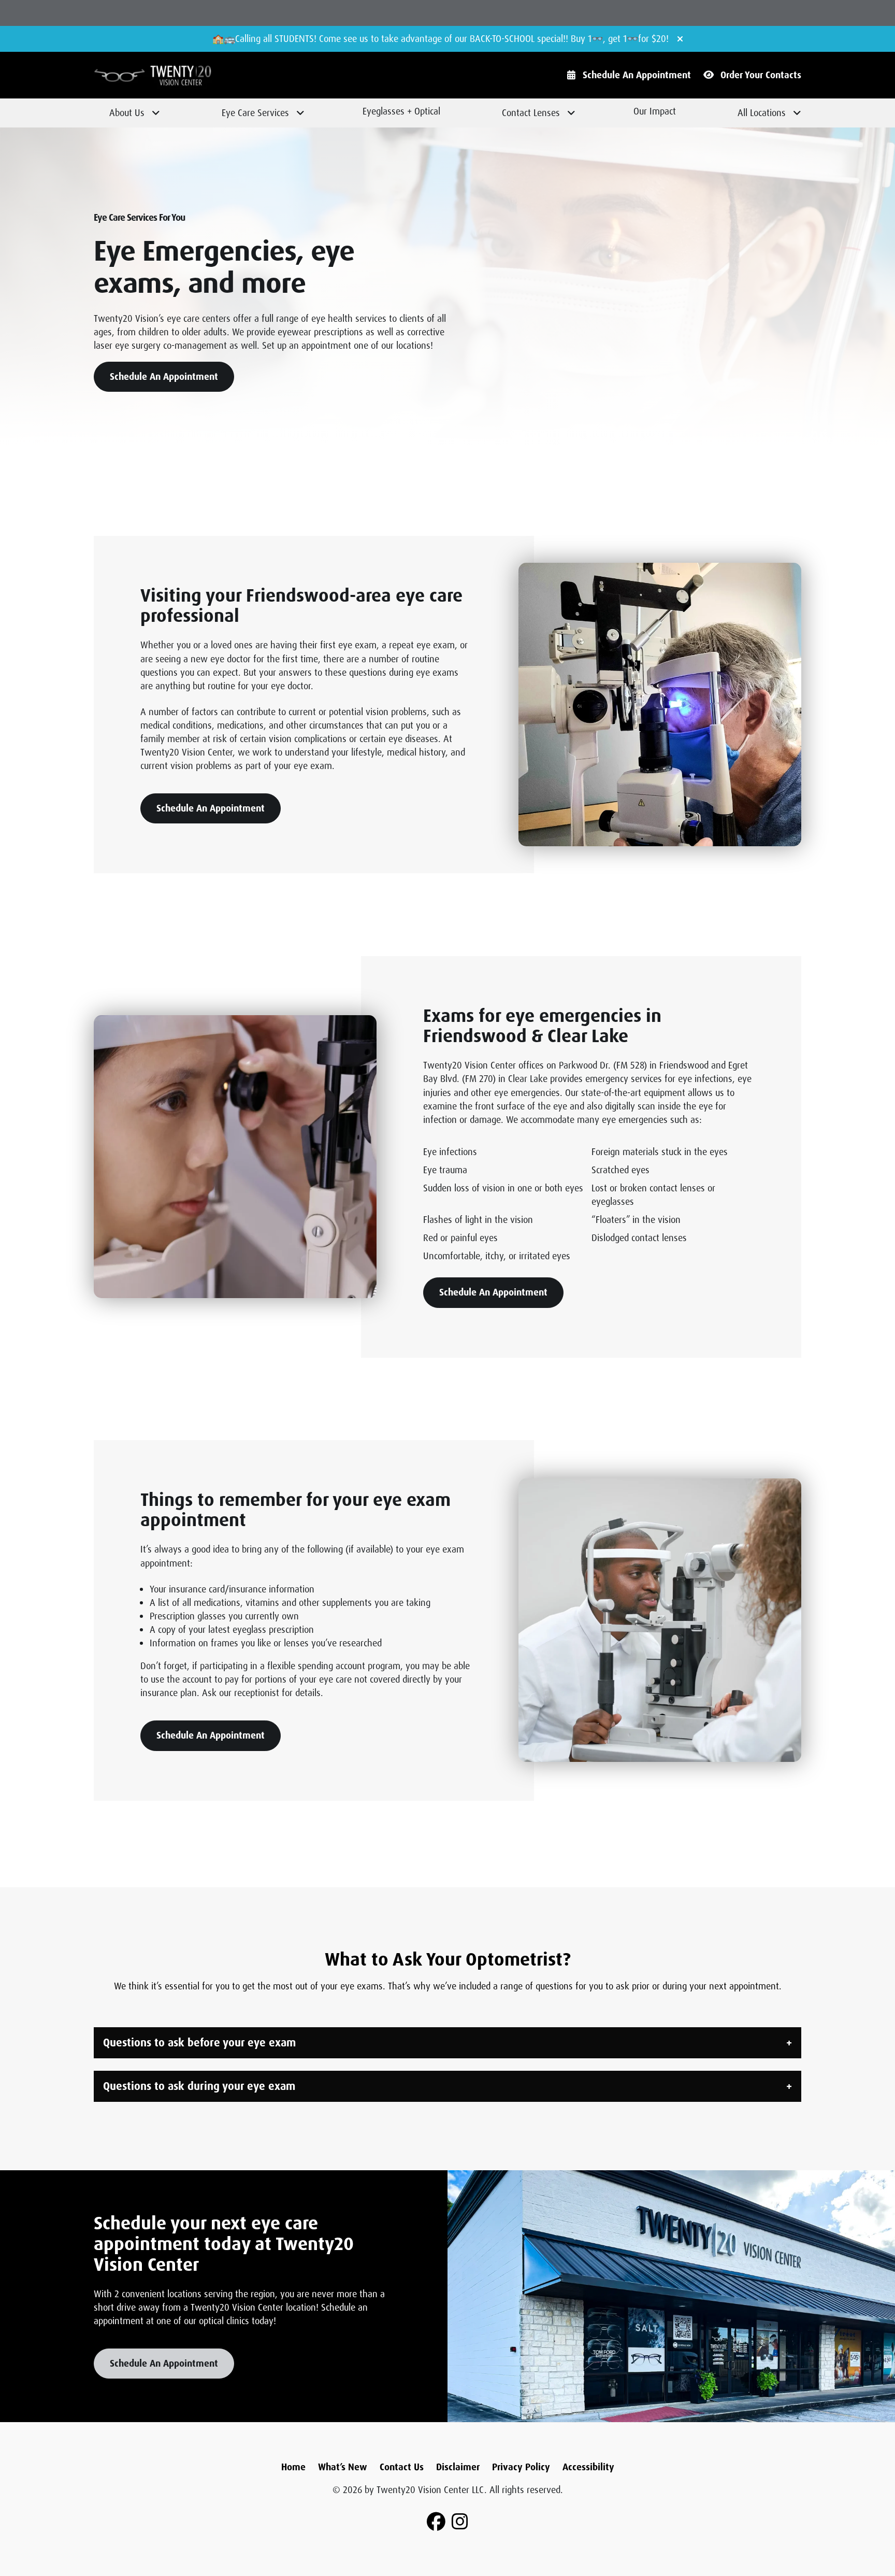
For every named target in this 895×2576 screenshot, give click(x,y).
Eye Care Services (255, 113)
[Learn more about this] (660, 704)
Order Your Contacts (761, 75)
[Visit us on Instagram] (460, 2522)
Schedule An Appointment (637, 75)
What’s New (343, 2467)
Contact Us (402, 2467)
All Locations (762, 113)
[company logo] (182, 75)
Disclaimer (458, 2467)
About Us (127, 113)
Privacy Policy (521, 2467)
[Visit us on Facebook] (436, 2522)
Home (293, 2467)
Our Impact (655, 111)
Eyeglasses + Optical (401, 111)
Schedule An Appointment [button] (164, 377)
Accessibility (588, 2467)
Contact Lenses (531, 113)
